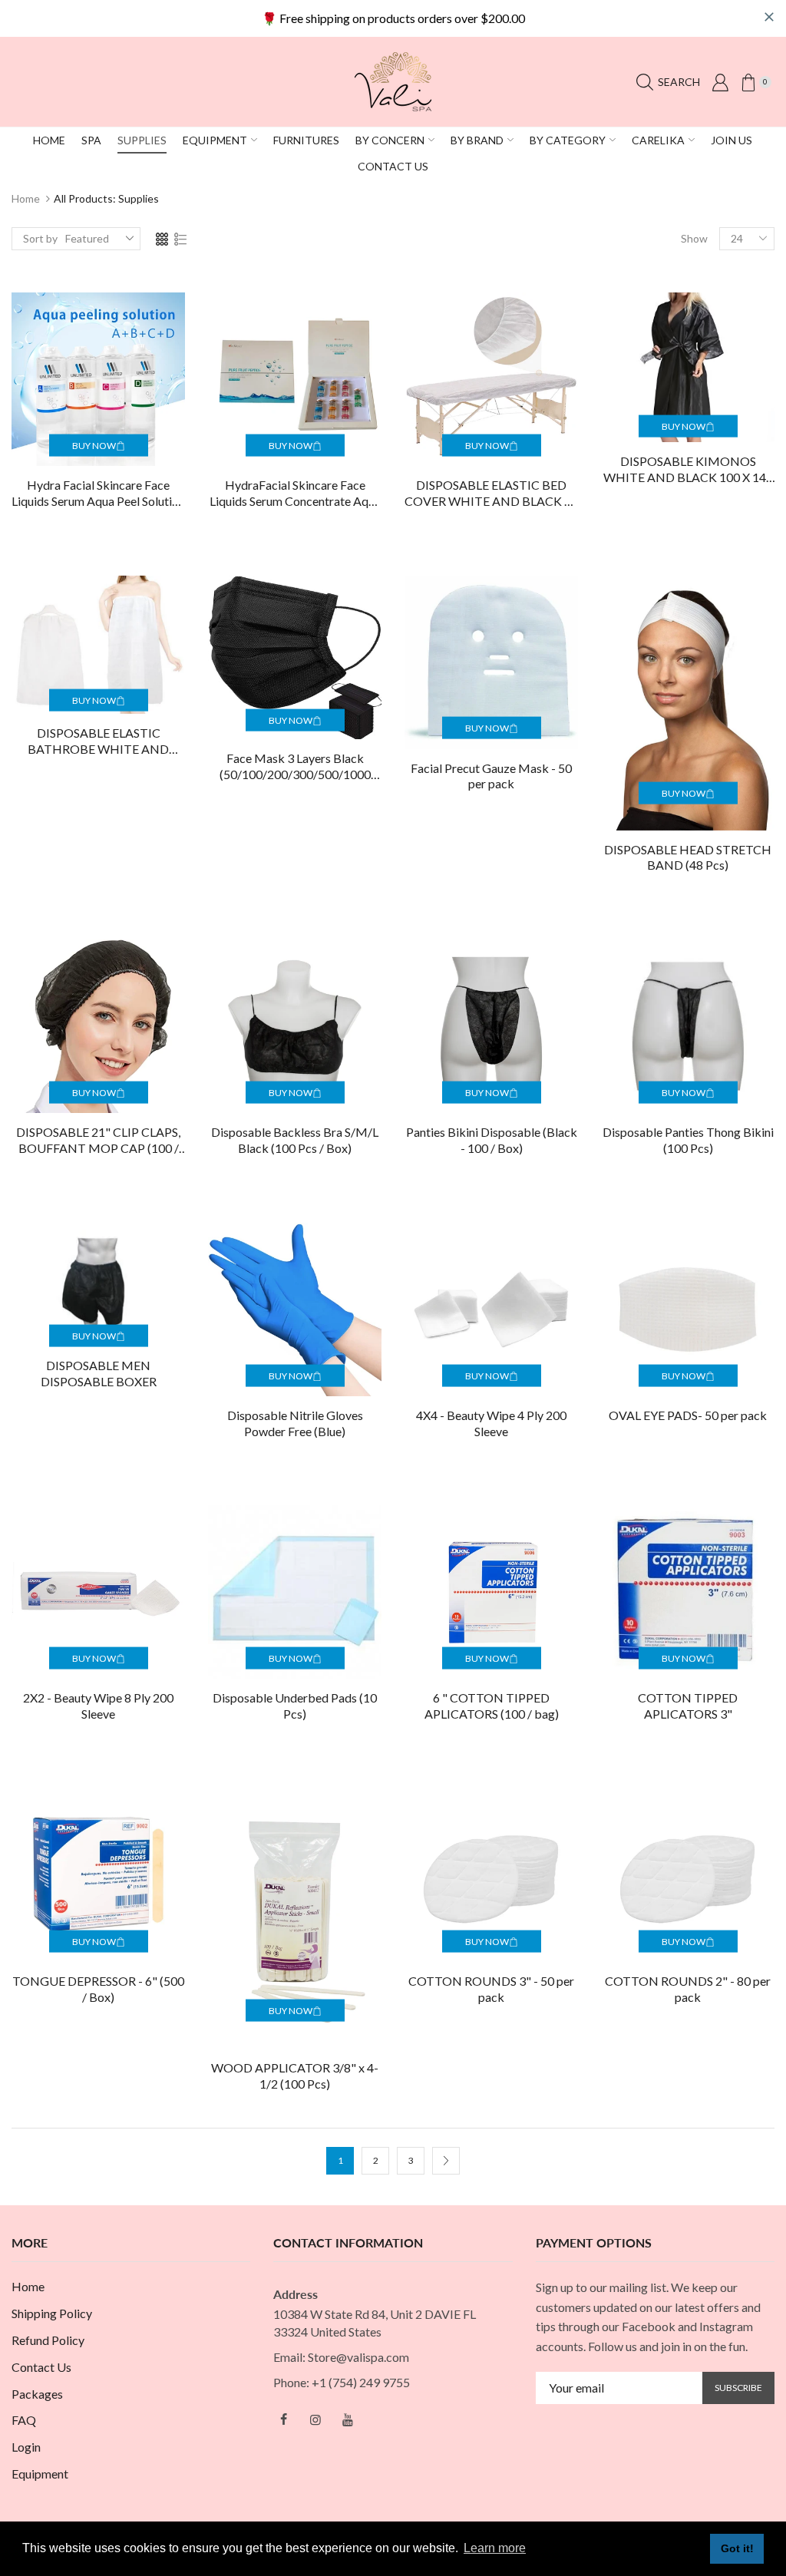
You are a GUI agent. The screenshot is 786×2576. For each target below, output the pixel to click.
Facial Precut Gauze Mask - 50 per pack (491, 776)
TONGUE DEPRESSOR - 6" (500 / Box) (98, 1989)
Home (26, 198)
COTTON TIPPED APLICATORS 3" (688, 1706)
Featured (87, 238)
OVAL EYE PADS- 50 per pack (688, 1415)
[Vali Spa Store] (393, 80)
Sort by (40, 238)
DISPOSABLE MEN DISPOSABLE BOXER (99, 1373)
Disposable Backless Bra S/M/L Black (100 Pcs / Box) (295, 1140)
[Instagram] (315, 2419)
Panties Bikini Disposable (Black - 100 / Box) (492, 1140)
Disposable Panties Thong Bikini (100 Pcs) (688, 1140)
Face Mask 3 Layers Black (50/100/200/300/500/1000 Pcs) (295, 767)
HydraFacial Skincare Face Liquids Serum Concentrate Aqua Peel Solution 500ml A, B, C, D (295, 494)
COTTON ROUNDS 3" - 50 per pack (491, 1989)
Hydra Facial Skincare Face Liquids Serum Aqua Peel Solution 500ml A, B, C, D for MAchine (98, 494)
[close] (769, 17)
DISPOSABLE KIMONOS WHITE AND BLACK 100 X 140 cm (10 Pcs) (688, 470)
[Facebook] (283, 2419)
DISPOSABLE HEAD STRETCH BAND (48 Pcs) (688, 857)
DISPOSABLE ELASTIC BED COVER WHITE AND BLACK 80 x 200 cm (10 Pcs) (491, 494)
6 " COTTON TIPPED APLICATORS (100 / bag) (492, 1706)
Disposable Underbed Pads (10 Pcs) (295, 1706)
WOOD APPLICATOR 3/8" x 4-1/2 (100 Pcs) (295, 2076)
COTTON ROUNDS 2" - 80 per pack (688, 1989)
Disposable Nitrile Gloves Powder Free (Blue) (295, 1423)
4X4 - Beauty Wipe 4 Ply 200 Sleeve (491, 1423)
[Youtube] (348, 2419)
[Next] (446, 2161)
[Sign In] (720, 82)
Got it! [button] (737, 2548)
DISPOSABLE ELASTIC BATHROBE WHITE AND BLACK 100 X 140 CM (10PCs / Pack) (98, 741)
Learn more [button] (495, 2548)
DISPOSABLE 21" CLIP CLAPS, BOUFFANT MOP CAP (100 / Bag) (98, 1141)
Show (694, 238)
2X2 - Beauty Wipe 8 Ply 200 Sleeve (98, 1706)
